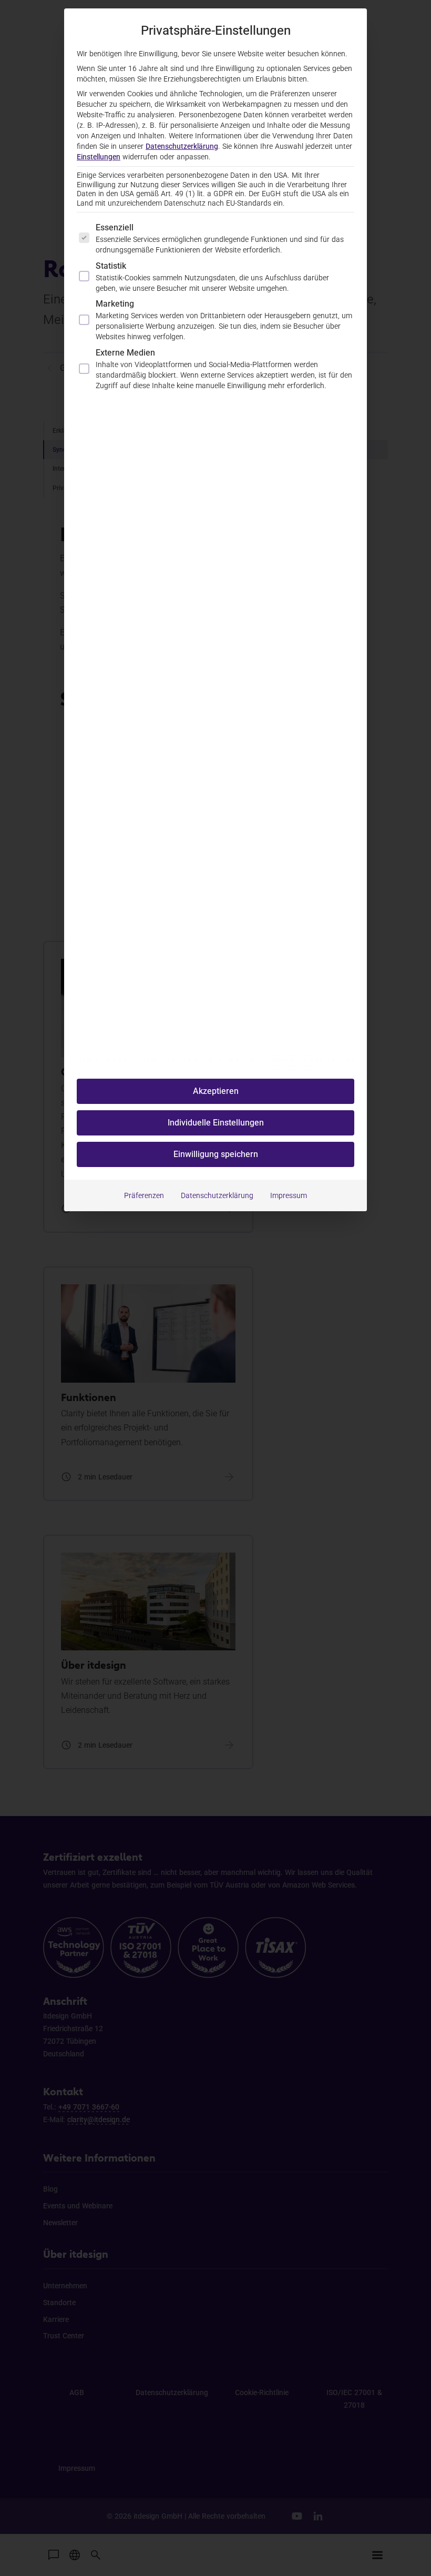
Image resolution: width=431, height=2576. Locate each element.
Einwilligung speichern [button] (216, 1154)
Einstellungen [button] (99, 157)
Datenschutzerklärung (182, 146)
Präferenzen (144, 1195)
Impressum (289, 1195)
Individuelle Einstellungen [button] (216, 1123)
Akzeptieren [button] (216, 1091)
